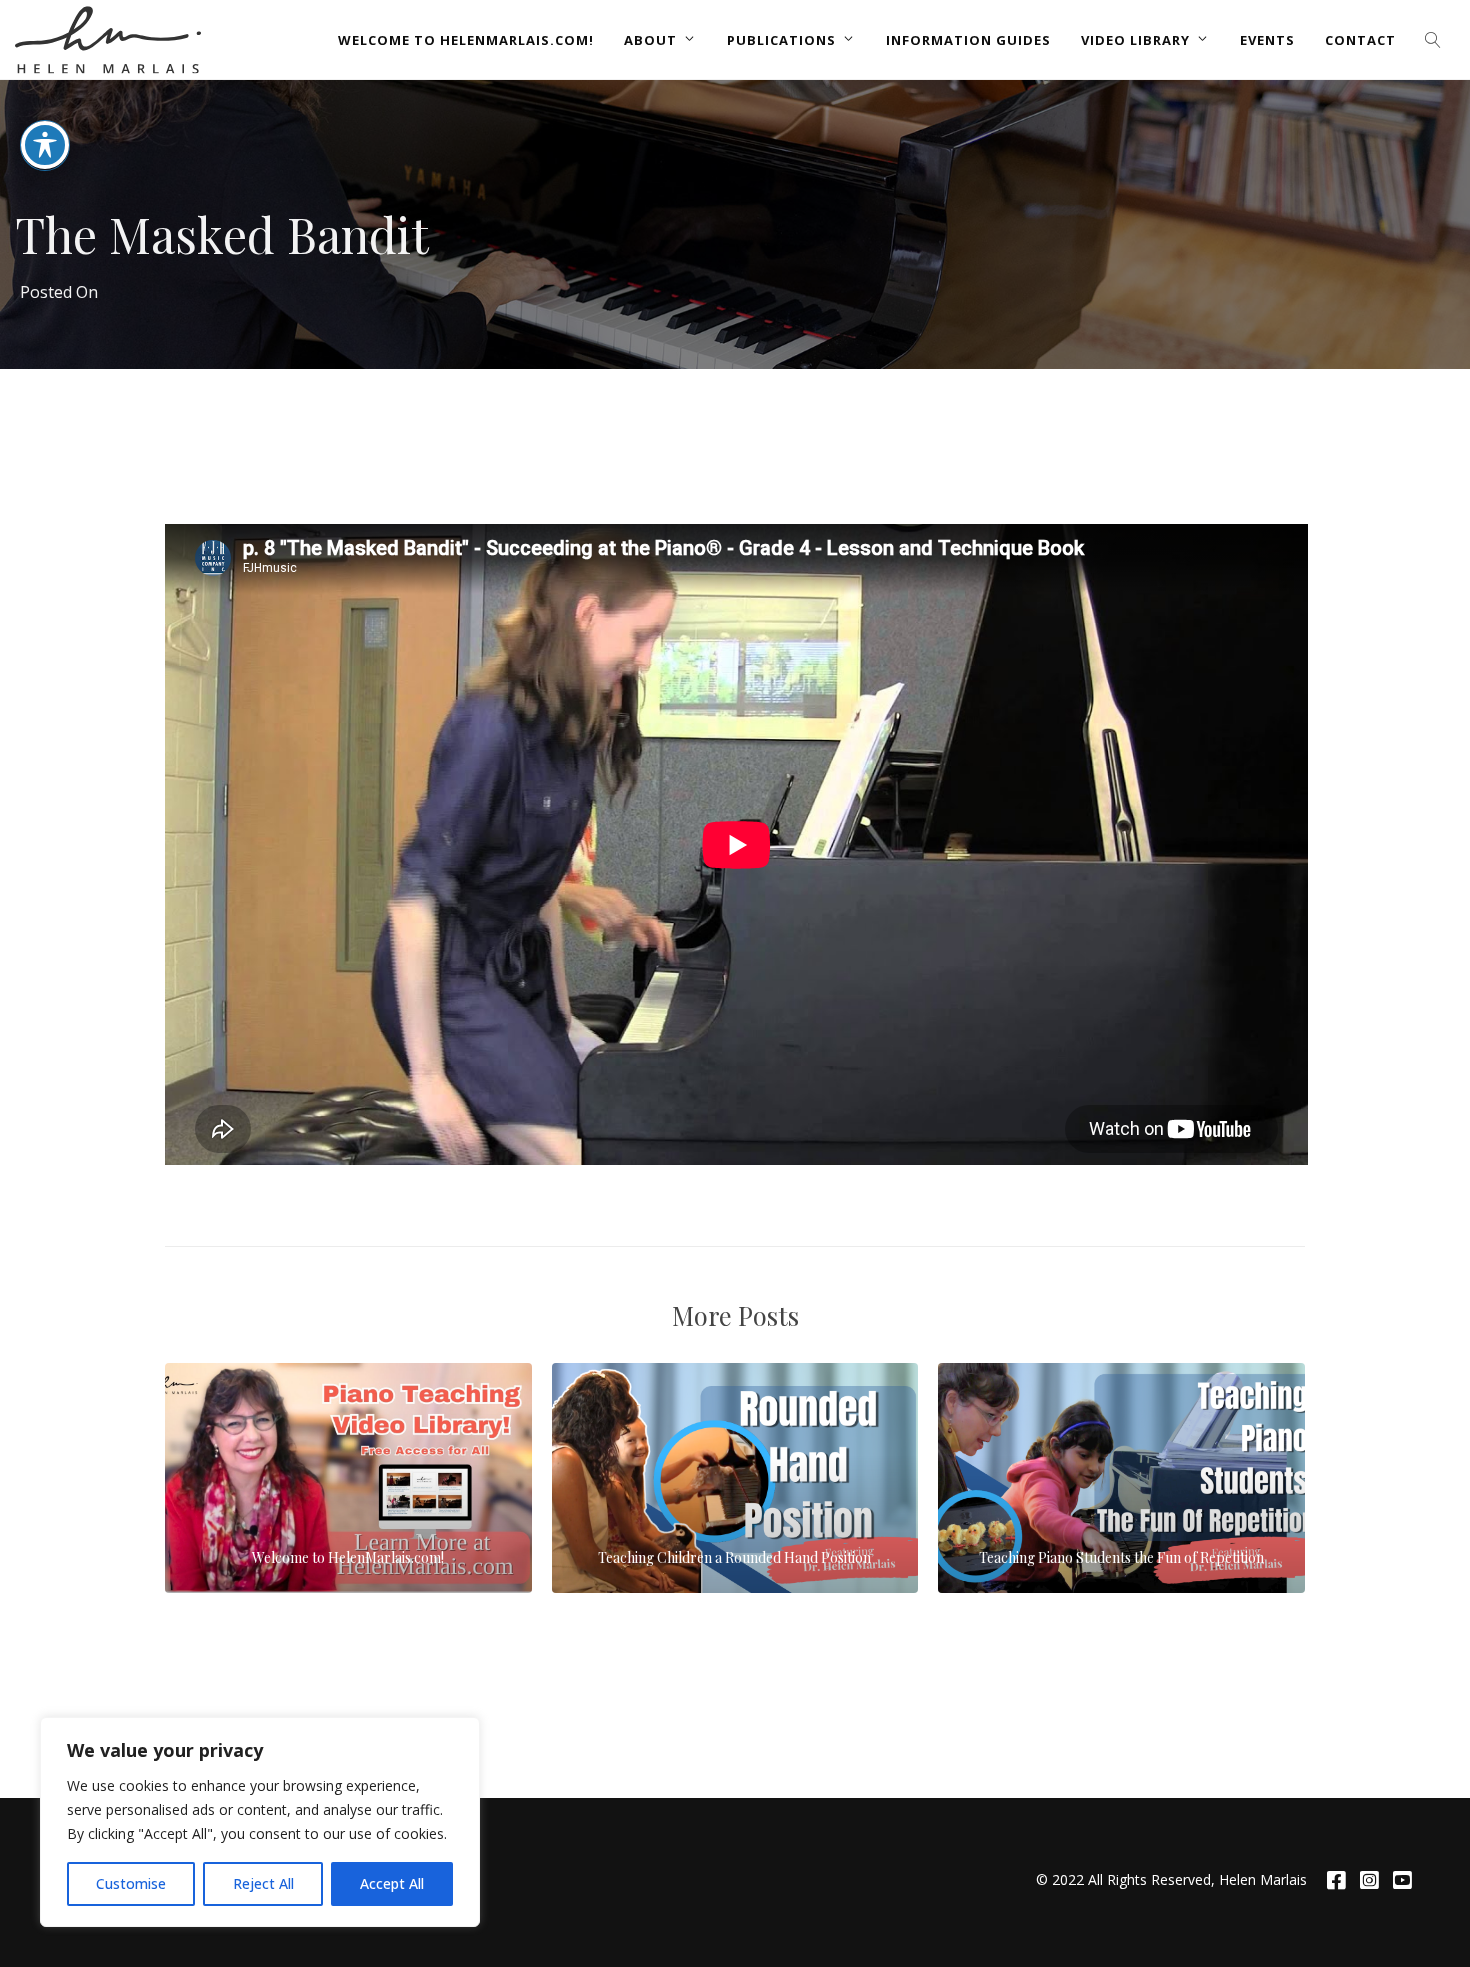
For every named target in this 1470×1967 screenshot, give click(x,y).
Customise (131, 1883)
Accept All (392, 1883)
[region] (260, 1822)
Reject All (263, 1883)
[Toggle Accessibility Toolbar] (45, 145)
